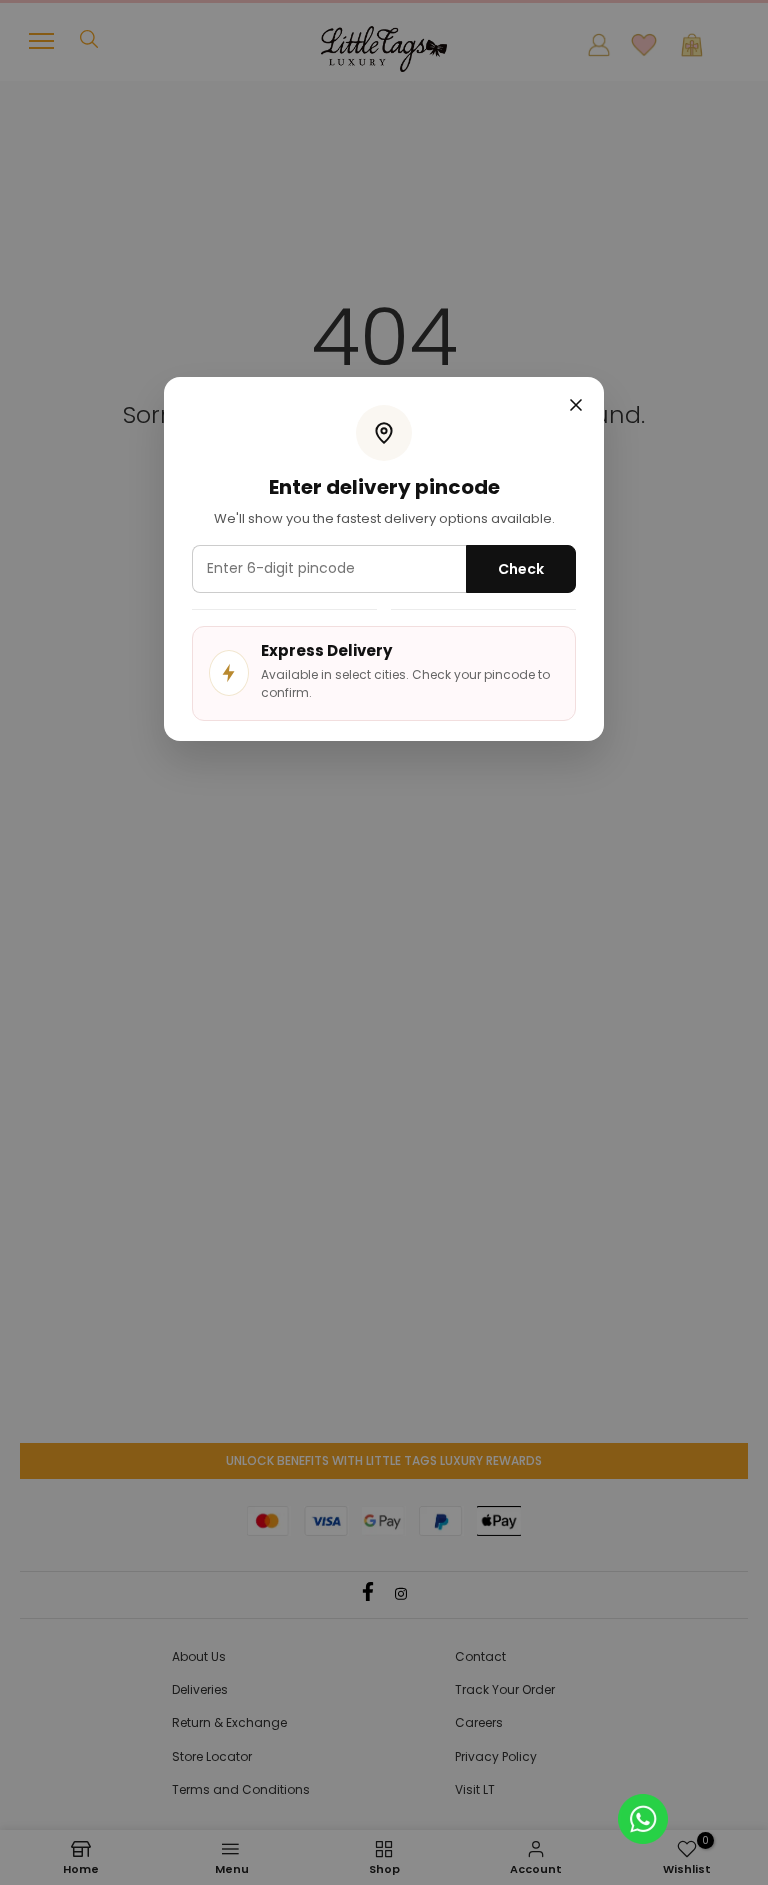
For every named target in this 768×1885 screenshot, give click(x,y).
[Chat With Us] (643, 1817)
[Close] (576, 407)
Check (521, 569)
